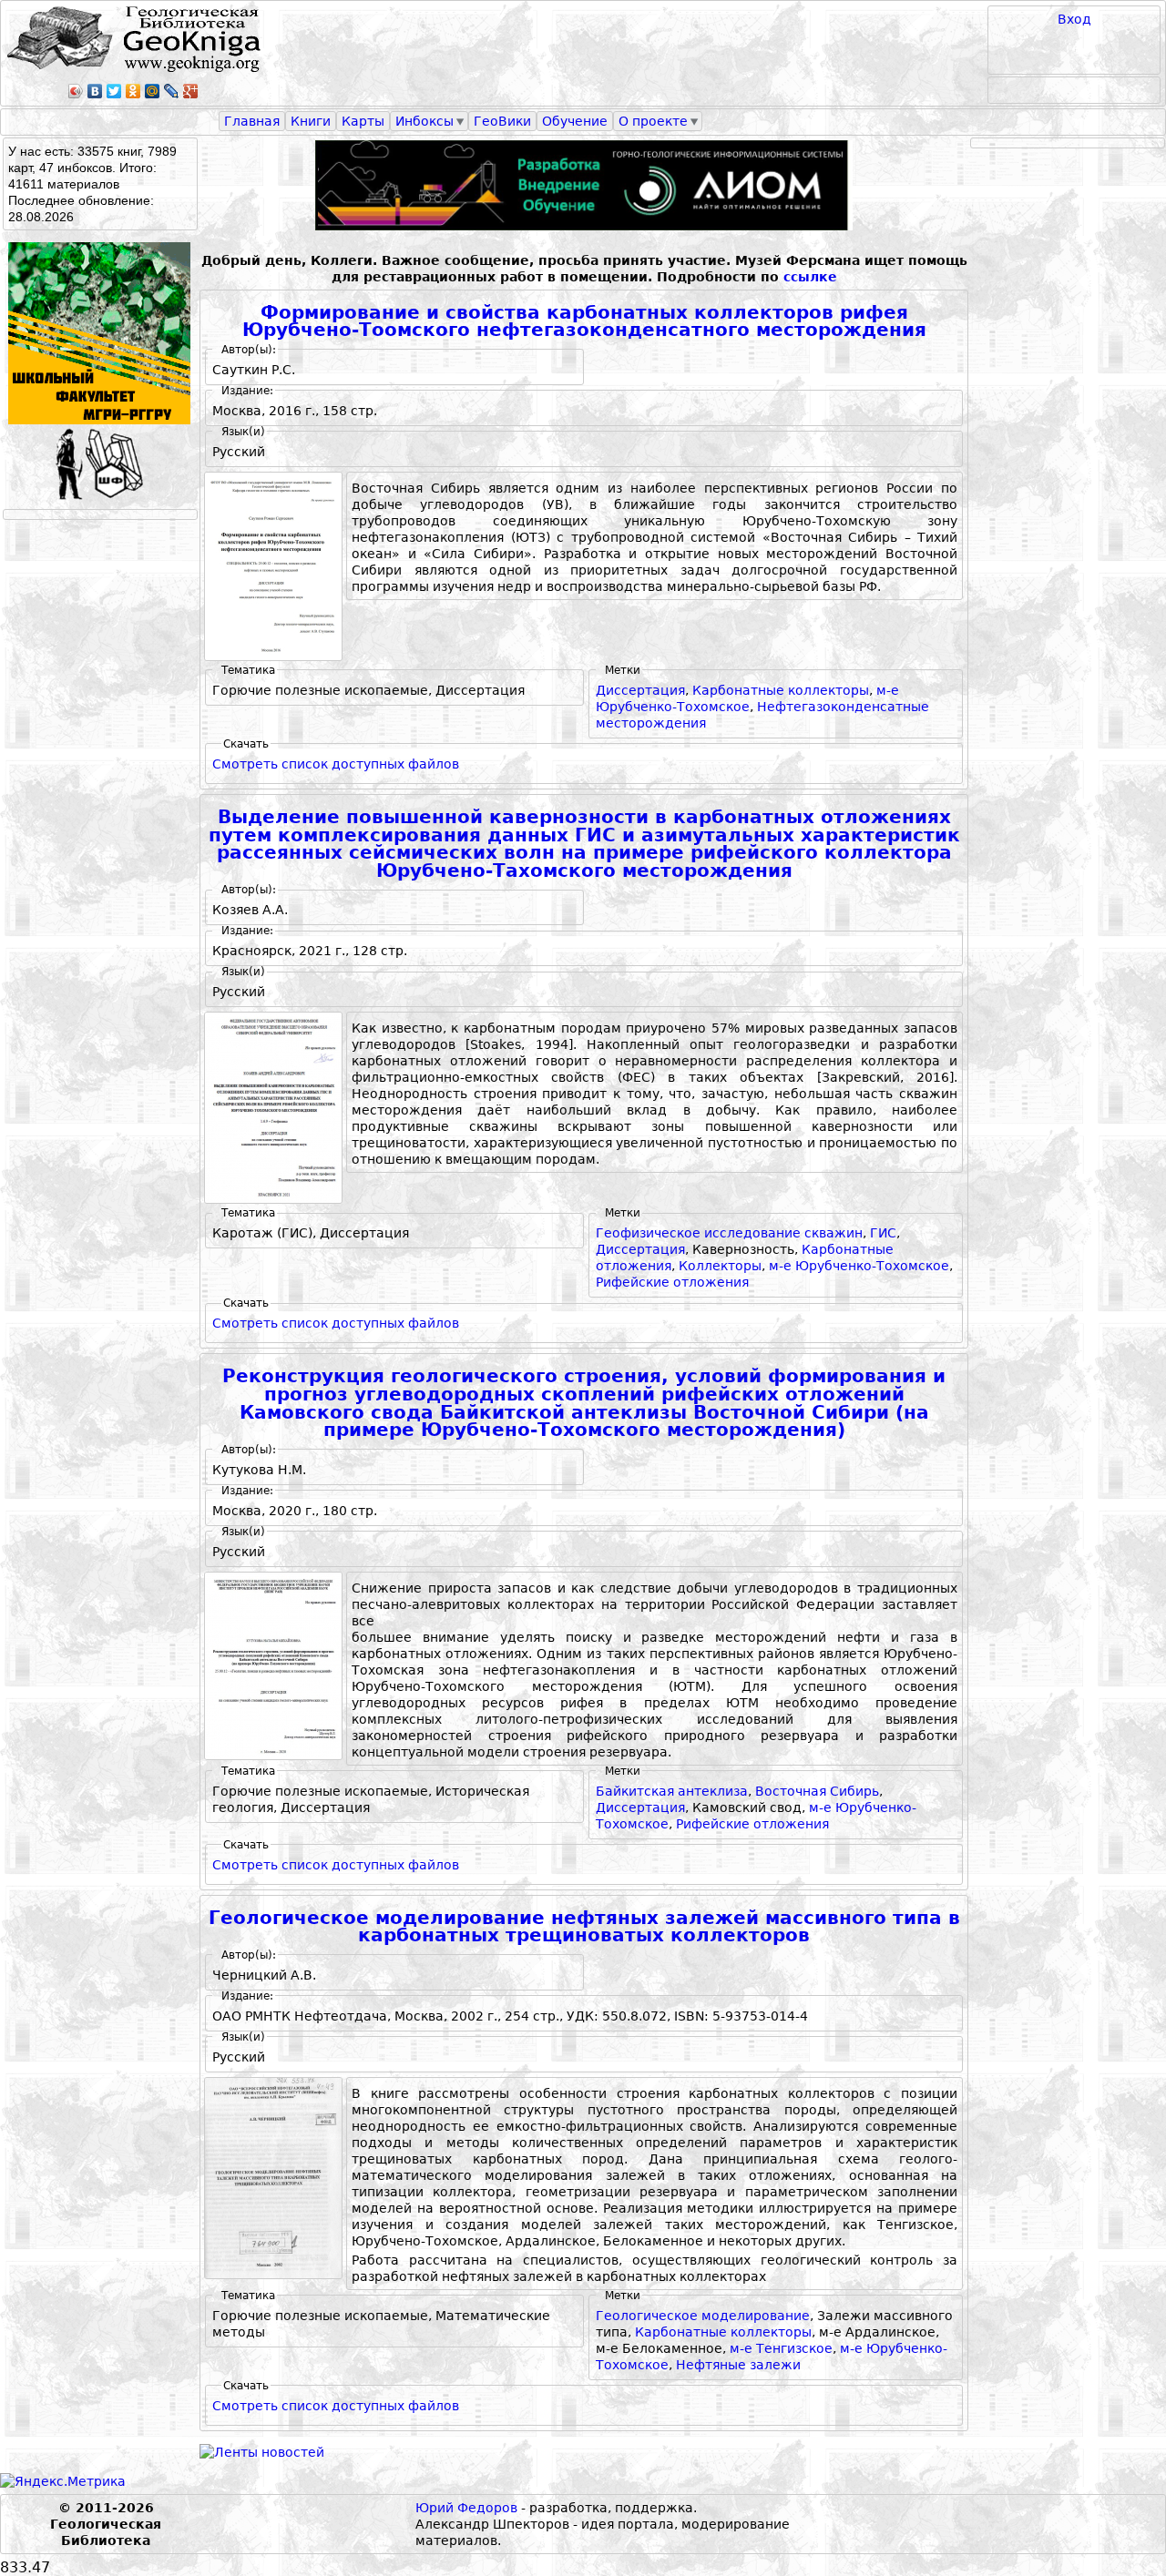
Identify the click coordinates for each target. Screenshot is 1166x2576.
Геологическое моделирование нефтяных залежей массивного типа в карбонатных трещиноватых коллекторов (584, 1927)
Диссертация (640, 690)
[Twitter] (114, 91)
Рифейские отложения (672, 1282)
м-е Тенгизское (781, 2348)
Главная (252, 121)
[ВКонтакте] (95, 91)
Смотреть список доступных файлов (336, 764)
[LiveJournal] (172, 91)
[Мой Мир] (153, 91)
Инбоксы (424, 121)
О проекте (653, 121)
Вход (1074, 19)
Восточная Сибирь (817, 1791)
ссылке (810, 277)
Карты (363, 121)
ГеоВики (502, 121)
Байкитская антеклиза (672, 1791)
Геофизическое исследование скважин (729, 1233)
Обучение (575, 121)
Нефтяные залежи (738, 2365)
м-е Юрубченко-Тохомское (859, 1266)
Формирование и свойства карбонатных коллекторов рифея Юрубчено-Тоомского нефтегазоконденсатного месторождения (584, 322)
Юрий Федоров (466, 2508)
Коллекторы (720, 1266)
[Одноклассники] (133, 91)
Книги (311, 121)
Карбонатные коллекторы (781, 690)
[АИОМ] (584, 185)
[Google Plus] (191, 91)
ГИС (883, 1233)
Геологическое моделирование (703, 2316)
